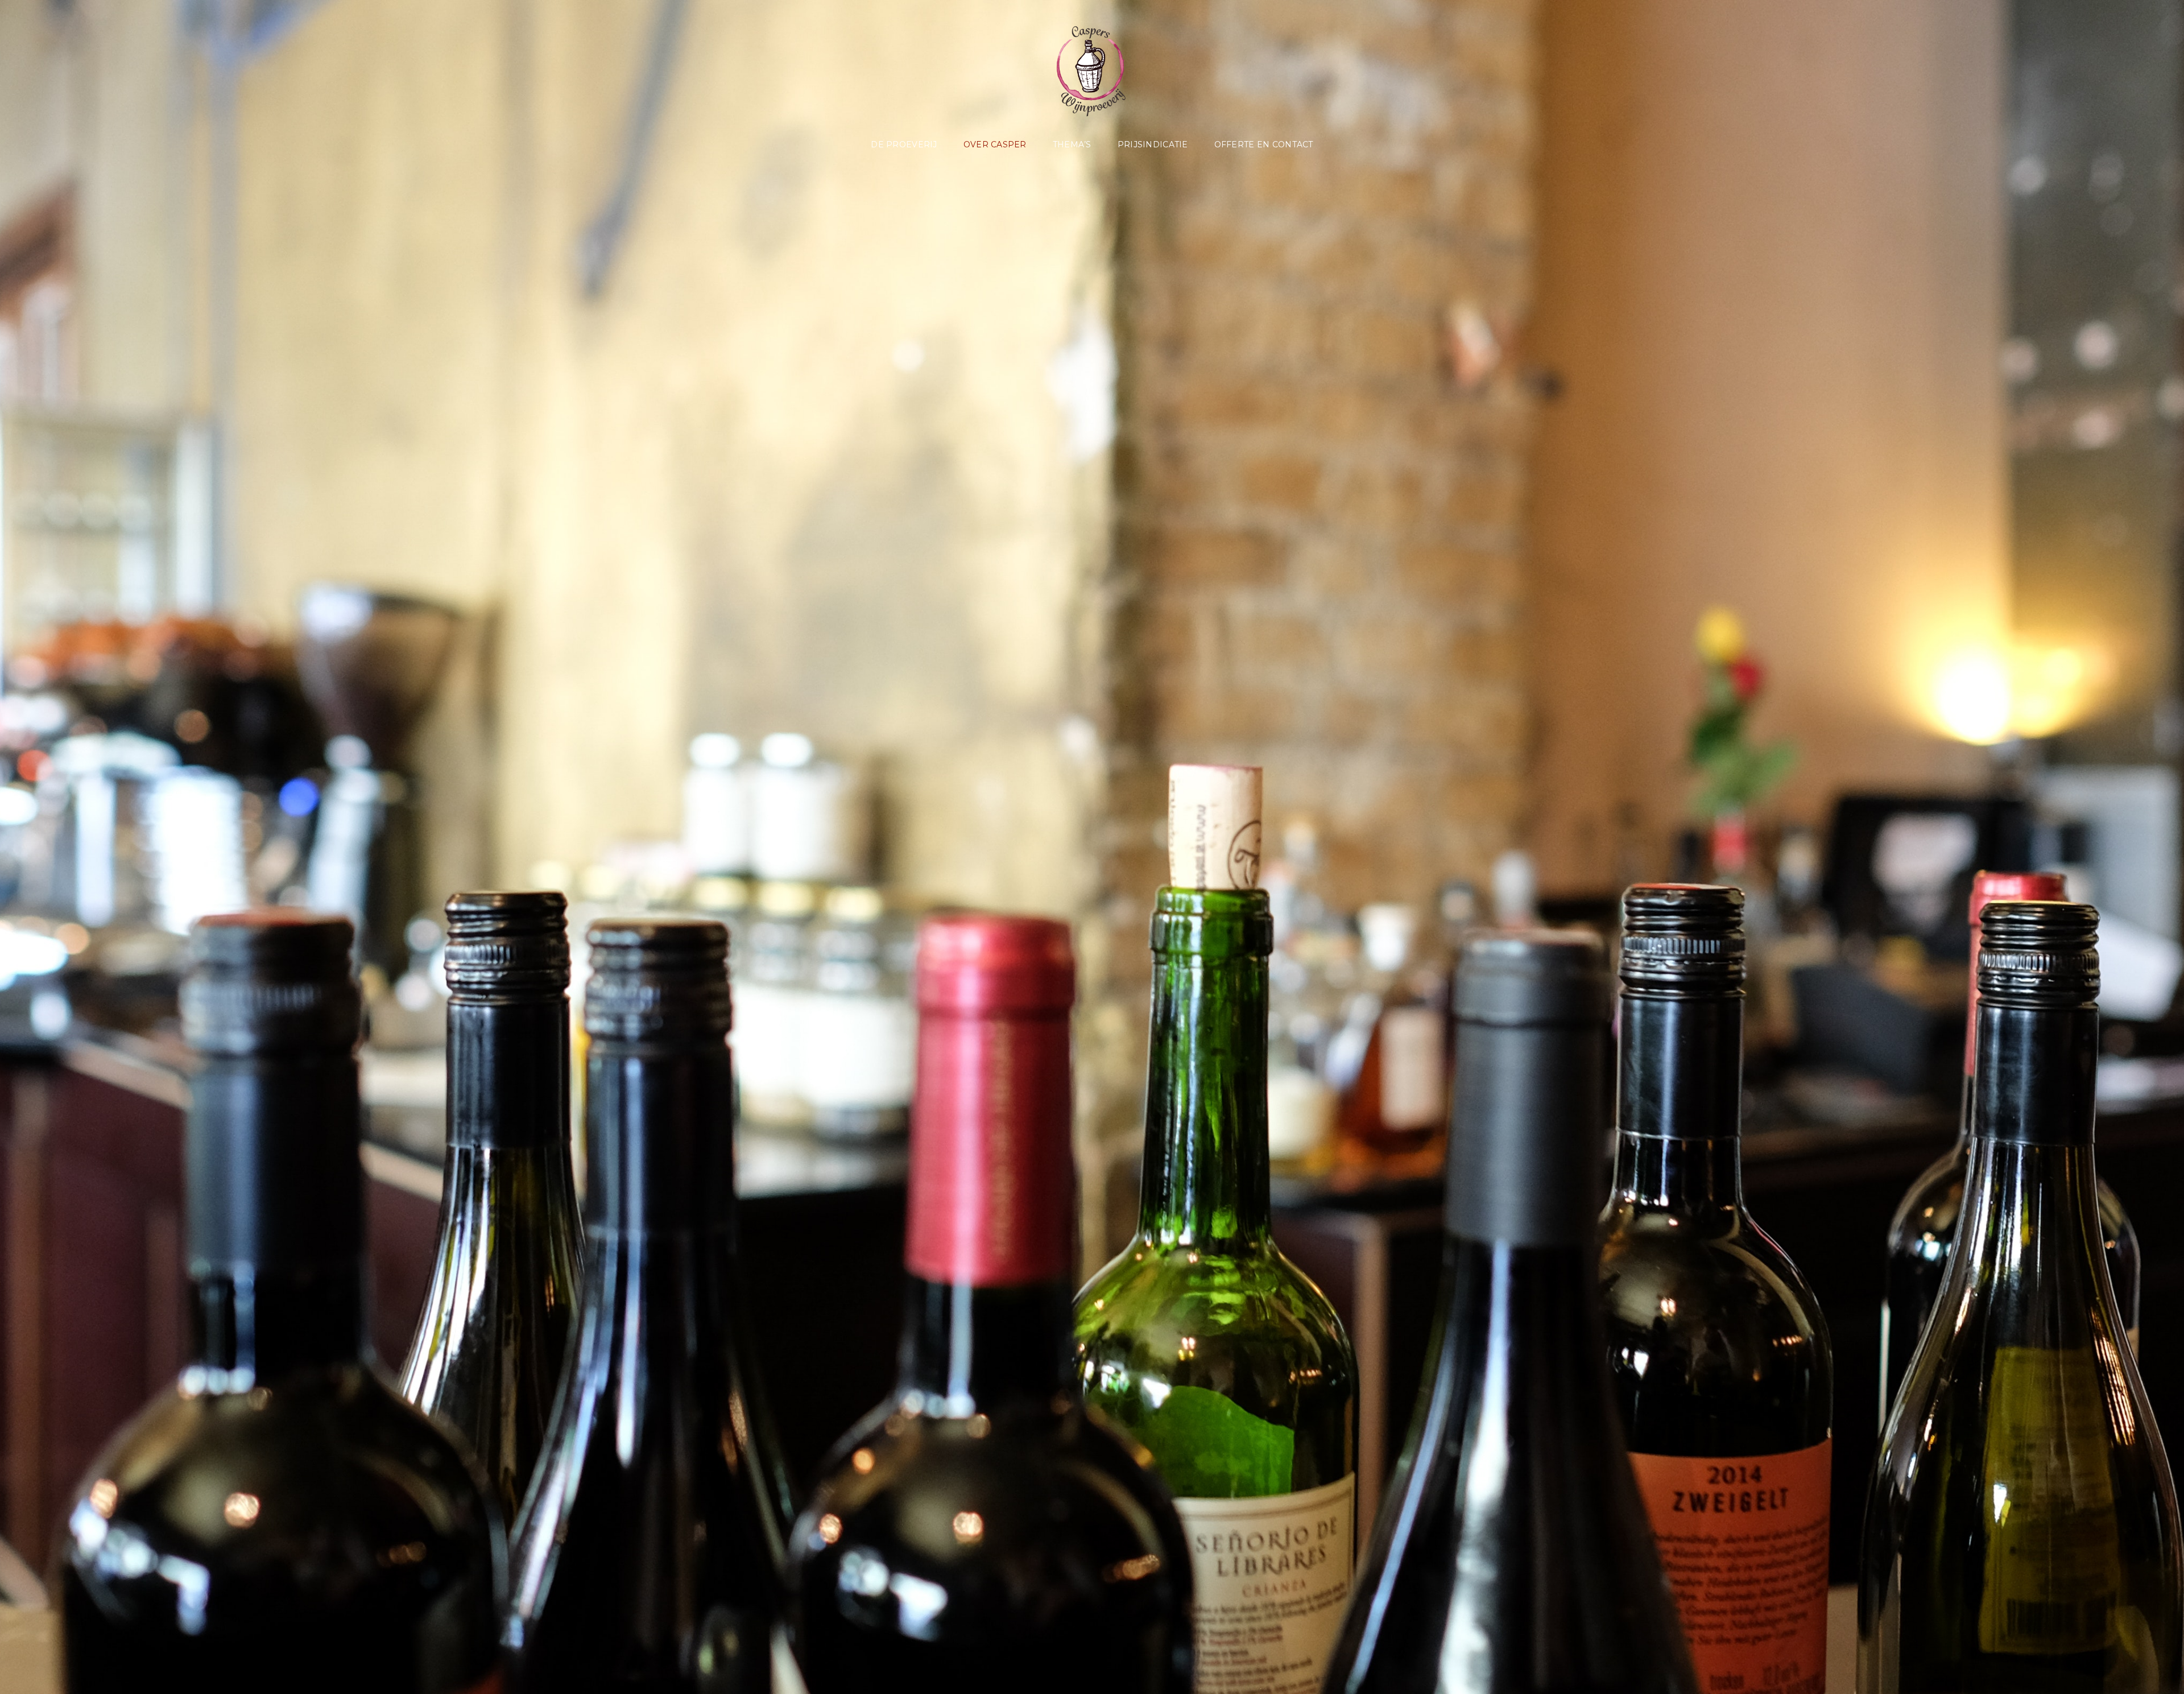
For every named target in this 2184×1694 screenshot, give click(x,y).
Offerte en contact (1264, 144)
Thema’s (1072, 144)
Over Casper (995, 144)
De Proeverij (904, 144)
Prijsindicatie (1153, 144)
